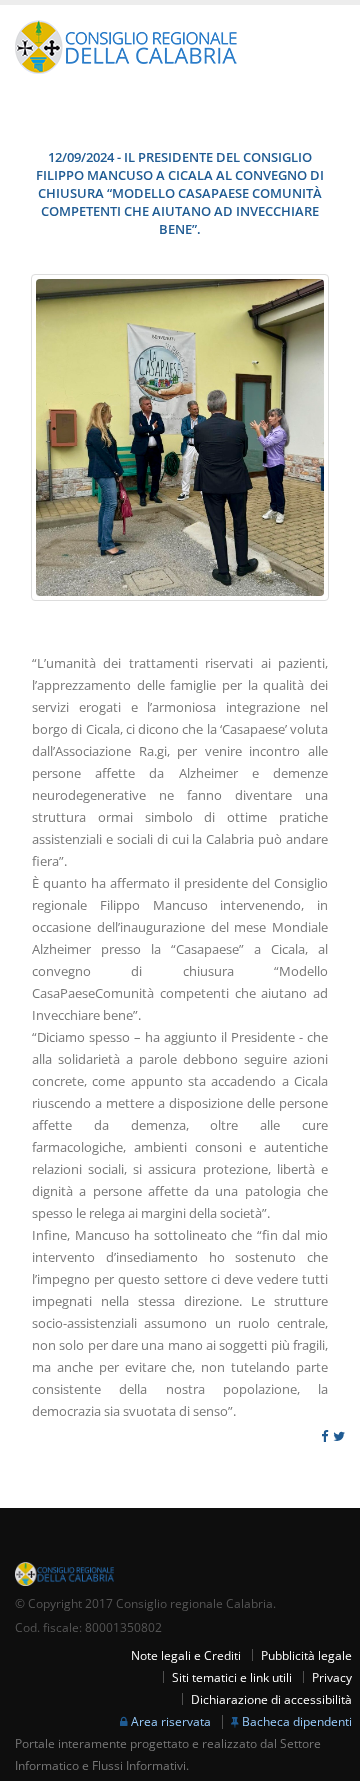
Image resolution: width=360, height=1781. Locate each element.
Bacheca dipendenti (297, 1721)
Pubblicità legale (306, 1655)
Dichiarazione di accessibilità (271, 1699)
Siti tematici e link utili (232, 1677)
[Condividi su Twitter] (339, 1436)
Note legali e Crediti (186, 1655)
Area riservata (171, 1721)
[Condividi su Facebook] (324, 1436)
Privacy (332, 1677)
